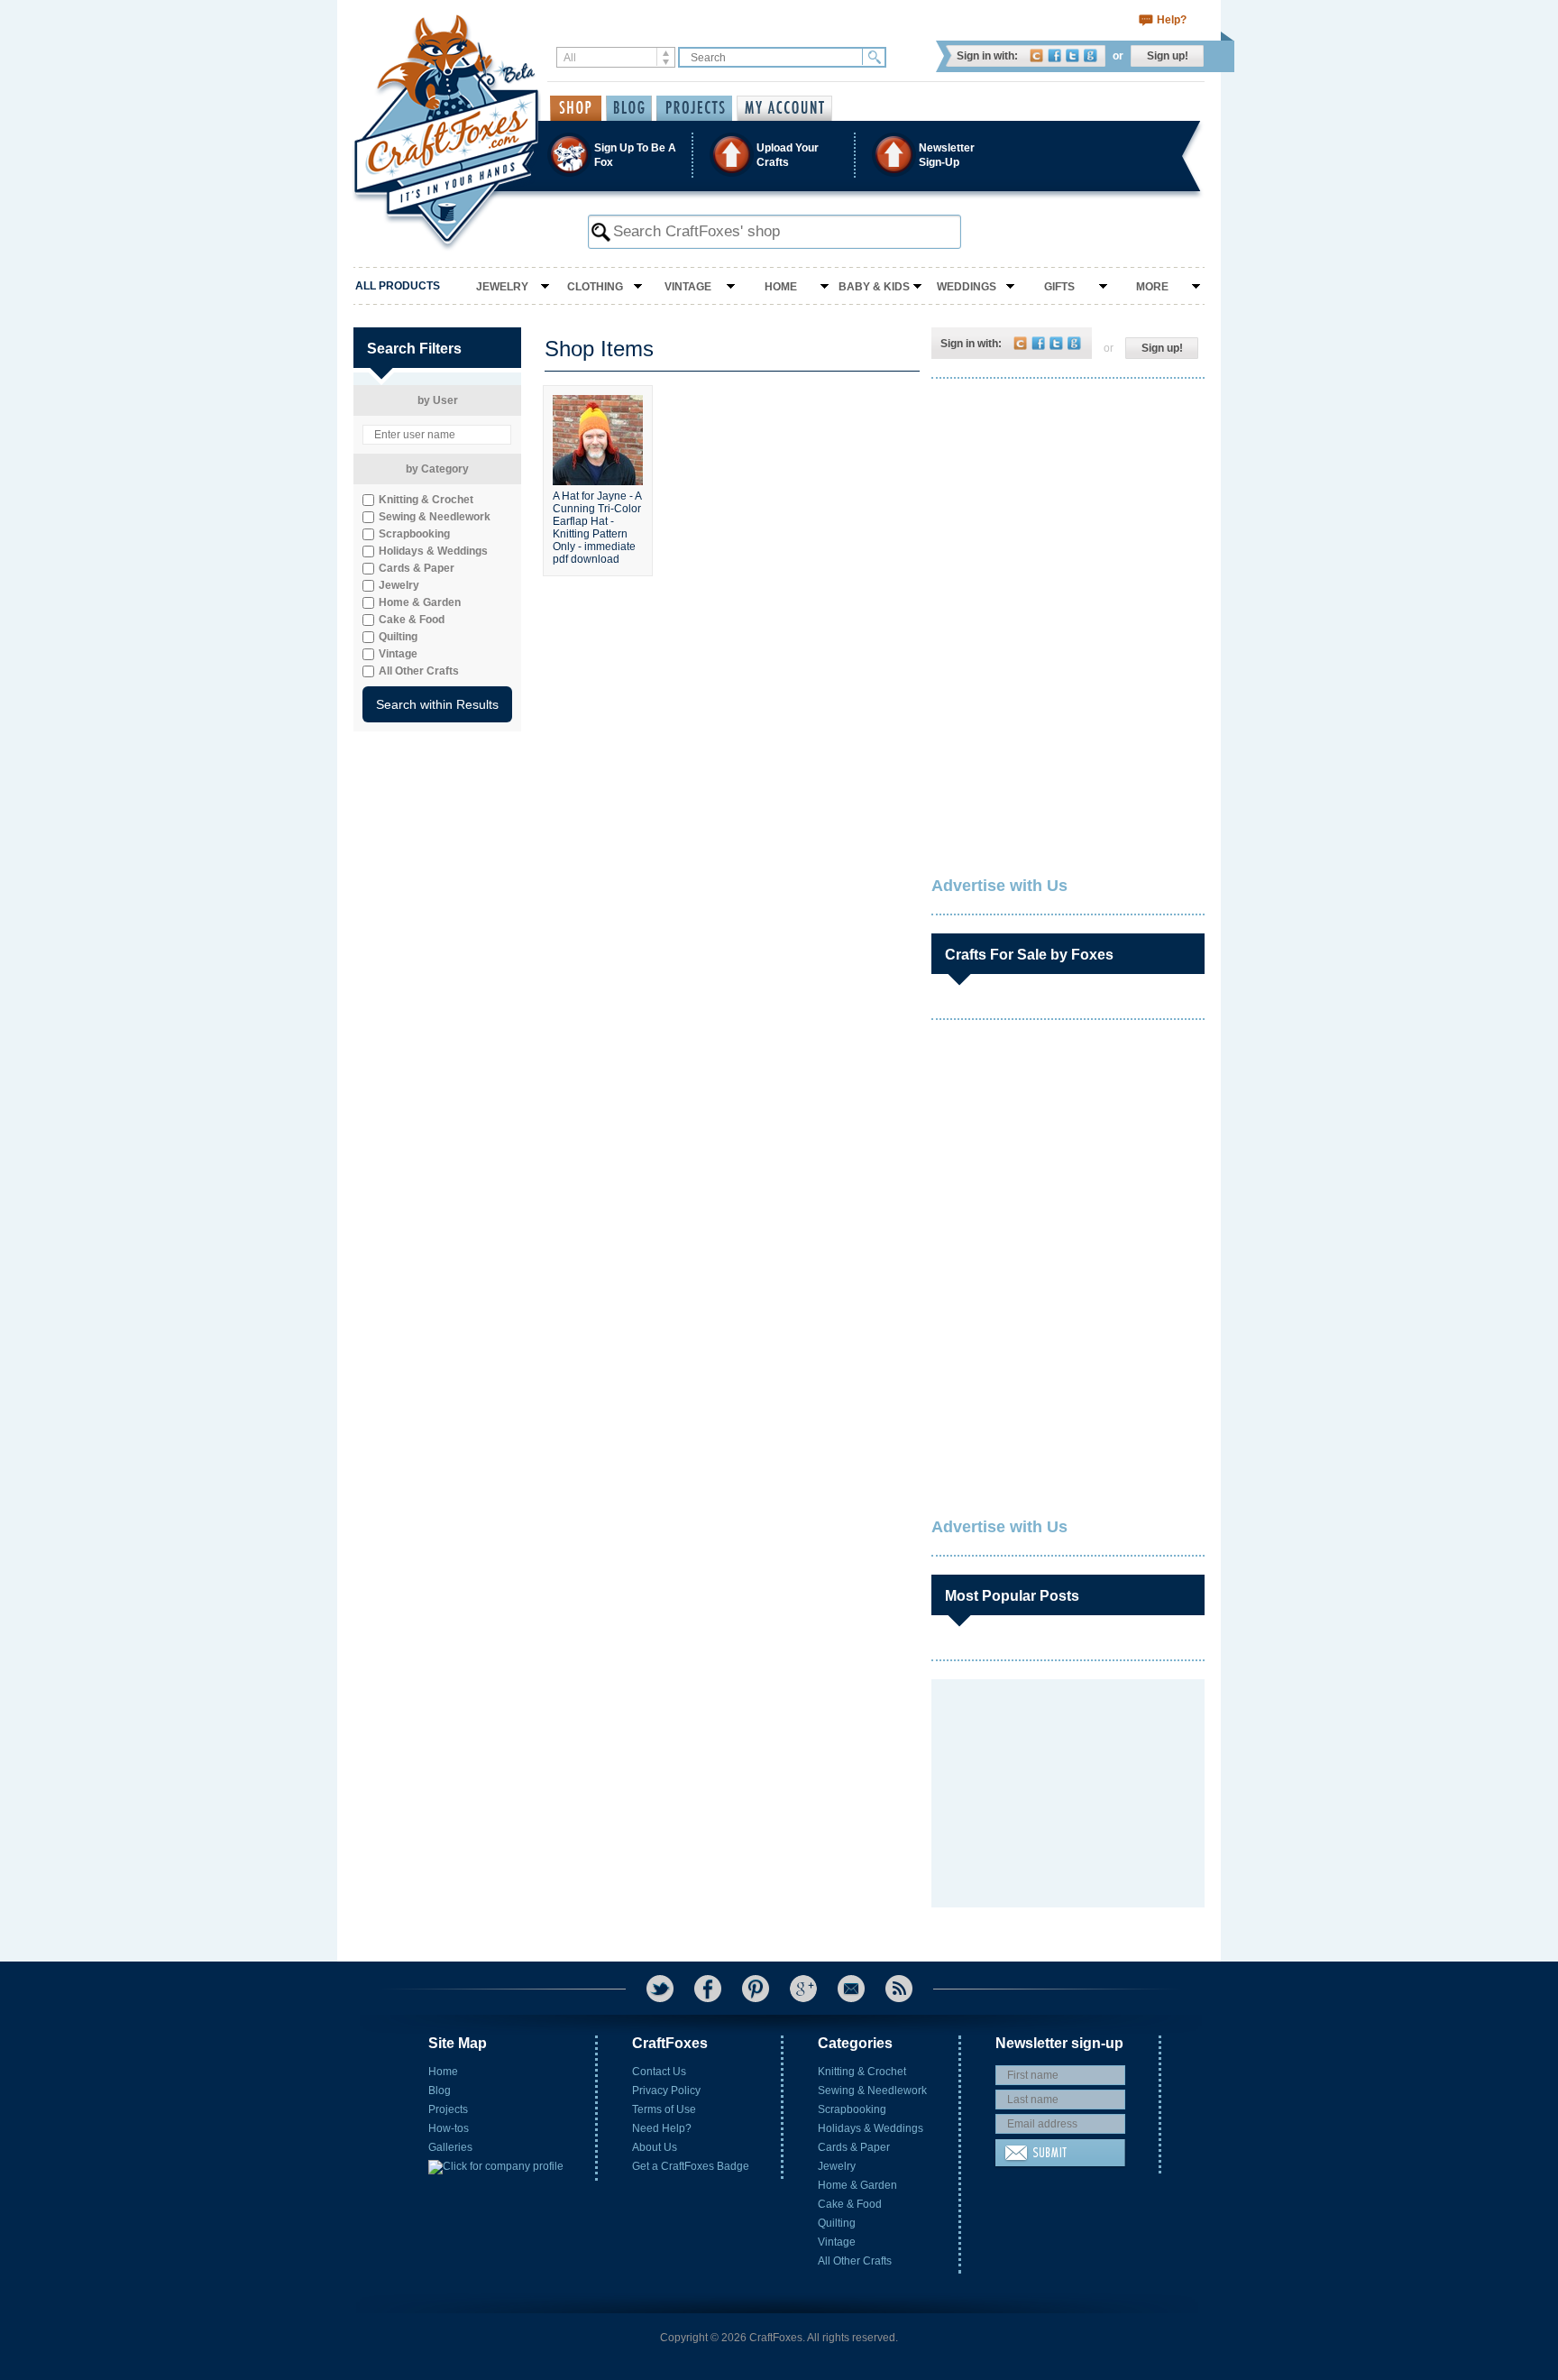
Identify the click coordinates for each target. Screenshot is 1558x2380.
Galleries (450, 2147)
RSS (899, 1989)
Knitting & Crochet (862, 2072)
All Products (398, 286)
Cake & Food (850, 2204)
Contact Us (659, 2072)
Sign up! (1168, 56)
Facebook (1054, 55)
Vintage (688, 287)
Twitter (1072, 55)
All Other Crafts (855, 2261)
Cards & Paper (854, 2147)
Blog (440, 2091)
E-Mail (851, 1989)
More (1152, 287)
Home (781, 287)
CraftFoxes (1036, 55)
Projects (448, 2109)
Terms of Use (664, 2109)
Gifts (1059, 287)
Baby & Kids (874, 287)
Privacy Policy (666, 2091)
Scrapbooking (852, 2109)
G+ (803, 1989)
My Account (784, 108)
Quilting (837, 2223)
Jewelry (502, 287)
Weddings (967, 287)
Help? (1172, 20)
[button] (778, 155)
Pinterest (756, 1989)
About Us (655, 2147)
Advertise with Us (999, 886)
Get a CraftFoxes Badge (691, 2166)
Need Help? (662, 2128)
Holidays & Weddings (871, 2128)
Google (1091, 55)
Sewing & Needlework (872, 2091)
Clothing (595, 287)
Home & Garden (857, 2185)
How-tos (449, 2128)
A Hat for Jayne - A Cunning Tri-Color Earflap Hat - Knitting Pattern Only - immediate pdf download (597, 526)
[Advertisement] (1067, 510)
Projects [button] (694, 108)
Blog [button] (629, 108)
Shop (576, 108)
